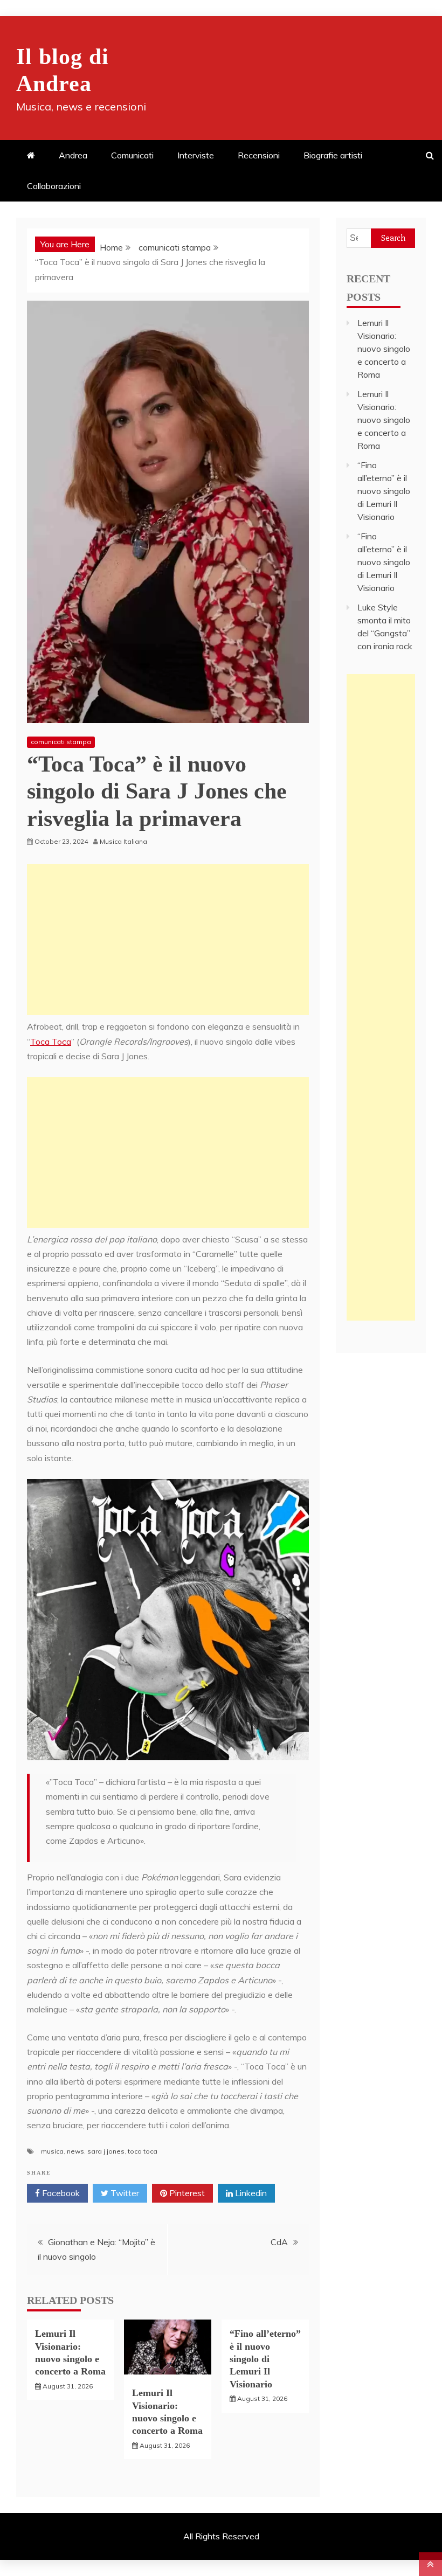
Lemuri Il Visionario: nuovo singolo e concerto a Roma (384, 349)
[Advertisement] (168, 940)
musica (52, 2151)
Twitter (124, 2193)
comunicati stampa (61, 742)
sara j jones (106, 2151)
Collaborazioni (54, 186)
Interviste (196, 155)
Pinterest (186, 2193)
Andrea (73, 155)
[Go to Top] (430, 2564)
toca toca (143, 2151)
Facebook (60, 2193)
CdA (279, 2242)
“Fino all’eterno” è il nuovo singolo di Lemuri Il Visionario (265, 2359)
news (75, 2151)
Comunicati (132, 155)
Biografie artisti (333, 155)
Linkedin (250, 2193)
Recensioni (259, 155)
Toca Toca (51, 1041)
